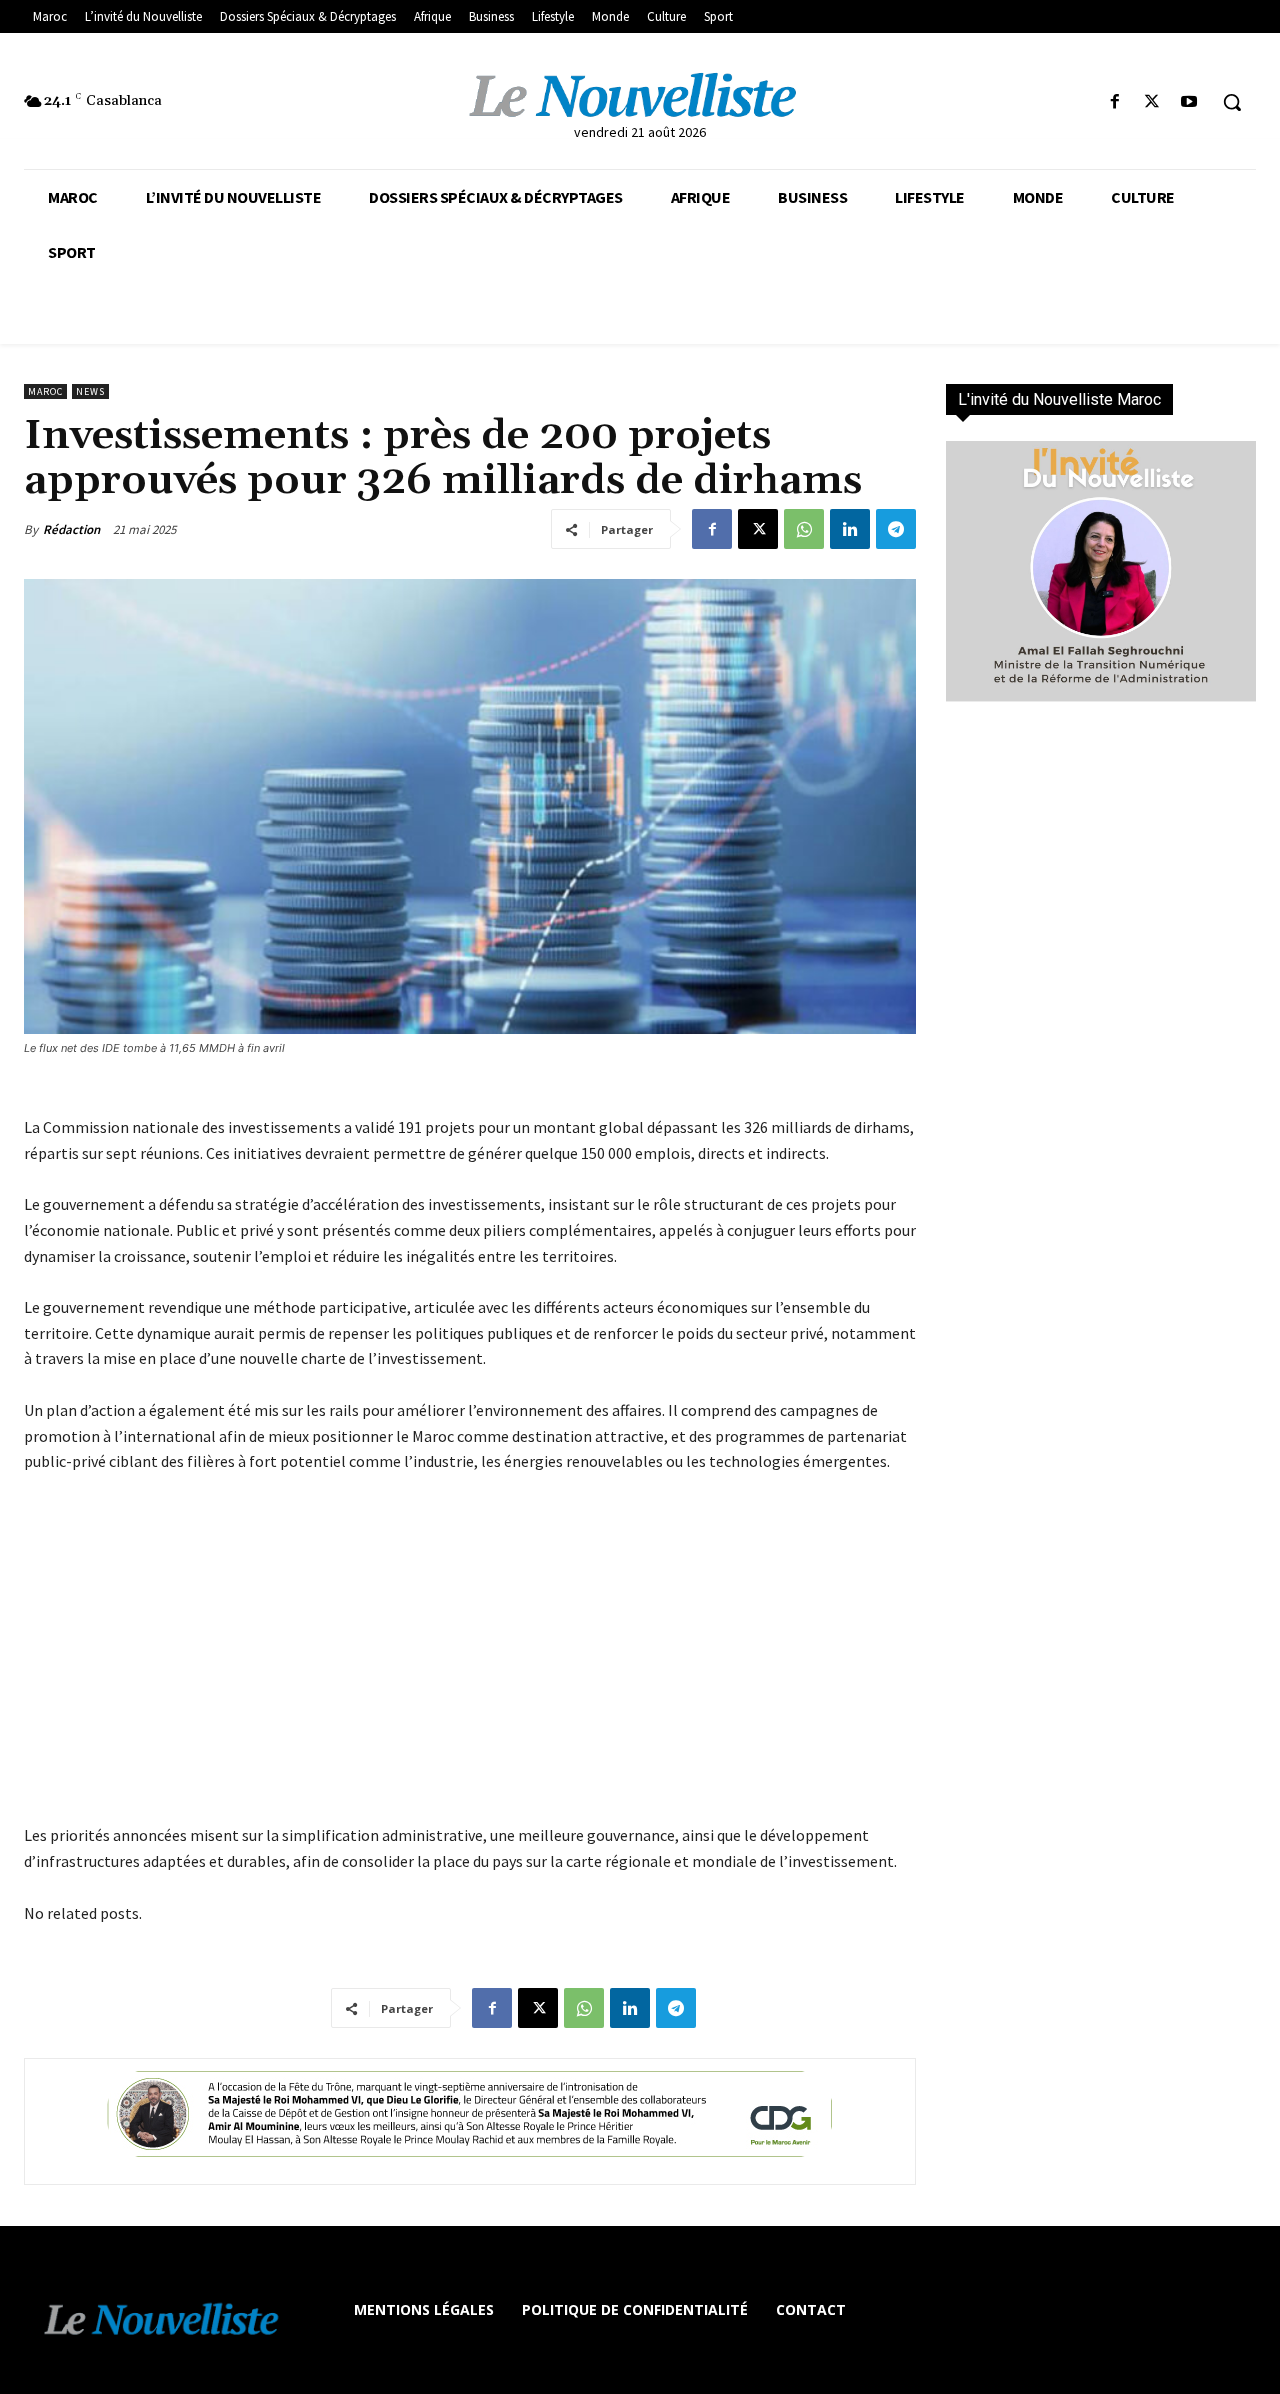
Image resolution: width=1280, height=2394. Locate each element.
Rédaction (71, 529)
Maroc (45, 391)
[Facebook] (1114, 102)
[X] (1152, 102)
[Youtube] (1189, 102)
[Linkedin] (850, 529)
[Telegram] (896, 529)
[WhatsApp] (804, 529)
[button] (1232, 102)
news (90, 391)
